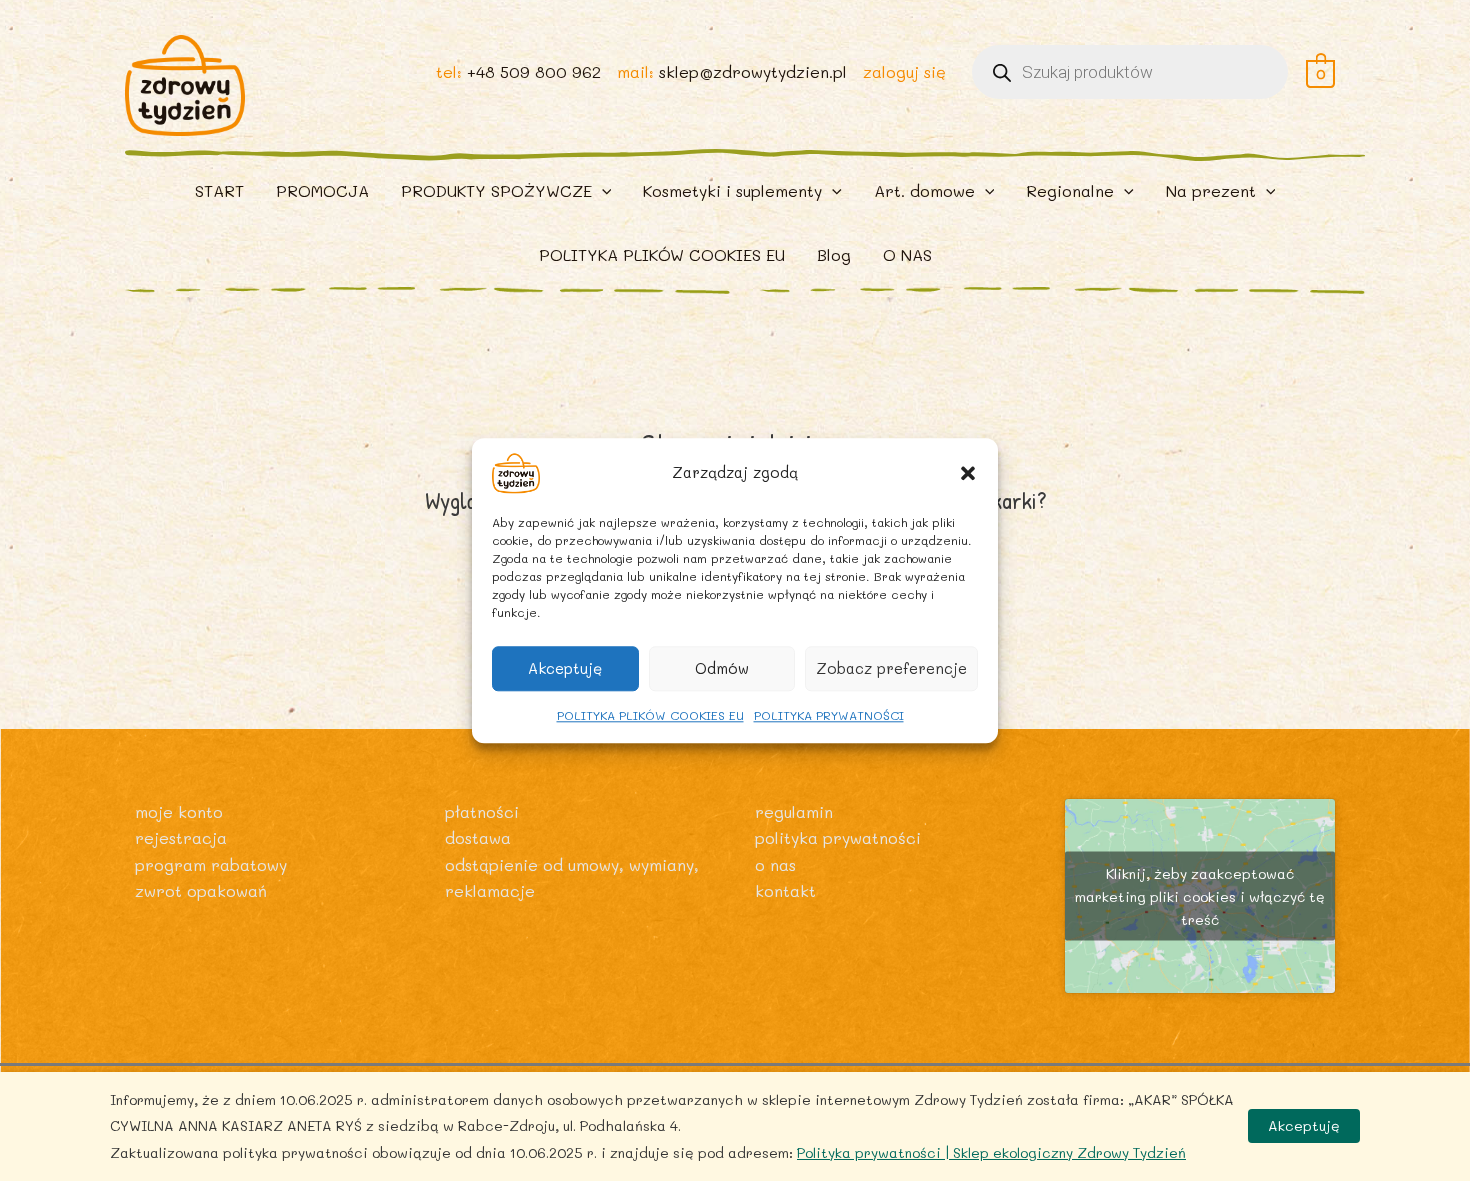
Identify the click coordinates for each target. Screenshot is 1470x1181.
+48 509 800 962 (534, 71)
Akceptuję (565, 668)
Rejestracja (181, 837)
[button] (968, 473)
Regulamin (794, 811)
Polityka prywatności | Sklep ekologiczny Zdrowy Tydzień (991, 1152)
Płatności (482, 811)
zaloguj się (904, 71)
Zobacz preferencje (891, 668)
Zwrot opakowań (201, 890)
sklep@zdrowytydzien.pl (753, 71)
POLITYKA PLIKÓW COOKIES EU (650, 715)
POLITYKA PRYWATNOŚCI (829, 715)
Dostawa (478, 837)
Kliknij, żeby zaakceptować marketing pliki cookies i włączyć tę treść (1200, 896)
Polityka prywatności (838, 837)
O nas (775, 864)
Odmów (722, 668)
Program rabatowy (211, 864)
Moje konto (179, 811)
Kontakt (785, 890)
